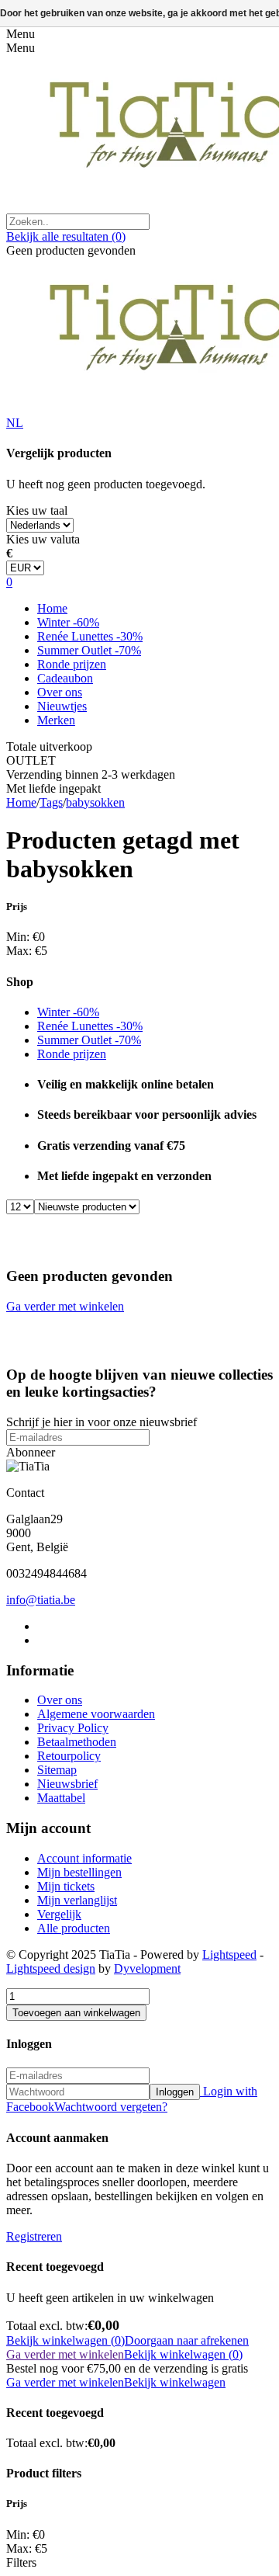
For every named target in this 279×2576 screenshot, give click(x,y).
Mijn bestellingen (79, 1872)
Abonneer (31, 1452)
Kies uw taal (37, 510)
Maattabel (61, 1798)
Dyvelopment (147, 1968)
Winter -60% (68, 622)
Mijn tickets (66, 1886)
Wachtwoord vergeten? (111, 2107)
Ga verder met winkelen (65, 1306)
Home (52, 608)
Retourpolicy (69, 1756)
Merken (56, 720)
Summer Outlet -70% (89, 650)
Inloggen (175, 2092)
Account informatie (84, 1858)
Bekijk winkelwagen (175, 2382)
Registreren (34, 2236)
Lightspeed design (51, 1968)
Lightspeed (229, 1955)
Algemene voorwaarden (96, 1714)
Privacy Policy (73, 1728)
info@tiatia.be (41, 1600)
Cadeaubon (65, 678)
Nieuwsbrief (67, 1784)
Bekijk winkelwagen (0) (65, 2340)
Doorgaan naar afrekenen (187, 2340)
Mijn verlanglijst (77, 1900)
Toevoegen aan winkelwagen (76, 2013)
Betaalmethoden (77, 1742)
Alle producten (74, 1928)
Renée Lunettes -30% (90, 636)
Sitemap (57, 1770)
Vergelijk (59, 1914)
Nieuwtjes (62, 706)
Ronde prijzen (72, 664)
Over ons (60, 692)
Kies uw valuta (43, 539)
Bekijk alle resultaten (66, 236)
